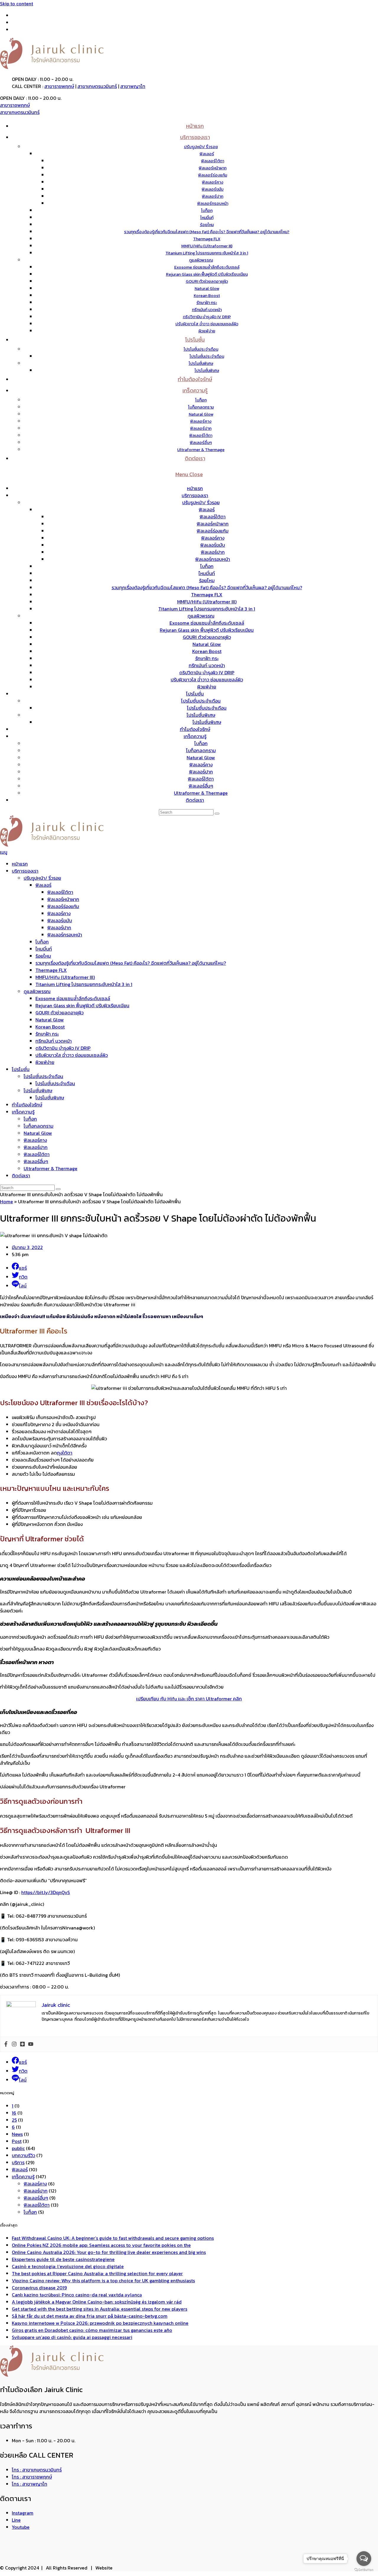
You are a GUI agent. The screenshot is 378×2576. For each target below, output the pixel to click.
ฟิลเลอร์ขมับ (213, 545)
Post (17, 2141)
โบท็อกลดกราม (201, 750)
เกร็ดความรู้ (195, 736)
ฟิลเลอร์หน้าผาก (213, 524)
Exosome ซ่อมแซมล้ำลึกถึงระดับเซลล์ (207, 623)
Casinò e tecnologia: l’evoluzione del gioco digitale (68, 2266)
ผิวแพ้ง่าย (207, 687)
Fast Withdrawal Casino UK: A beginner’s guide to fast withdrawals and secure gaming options (113, 2238)
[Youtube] (31, 2044)
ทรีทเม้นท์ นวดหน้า (207, 665)
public (18, 2148)
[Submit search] (217, 814)
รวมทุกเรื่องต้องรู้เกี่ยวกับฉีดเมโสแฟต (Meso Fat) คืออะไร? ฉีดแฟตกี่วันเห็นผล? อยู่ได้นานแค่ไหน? (207, 587)
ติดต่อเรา (195, 800)
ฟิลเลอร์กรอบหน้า (213, 559)
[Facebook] (6, 2044)
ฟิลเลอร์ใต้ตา (213, 517)
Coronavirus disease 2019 (39, 2288)
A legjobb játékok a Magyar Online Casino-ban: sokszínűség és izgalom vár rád (97, 2302)
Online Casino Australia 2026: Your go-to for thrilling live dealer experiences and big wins (109, 2252)
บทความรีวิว (23, 2155)
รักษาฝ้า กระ (207, 658)
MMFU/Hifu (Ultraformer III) (207, 602)
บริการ (18, 2162)
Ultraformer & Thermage (201, 793)
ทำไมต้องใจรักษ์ (195, 729)
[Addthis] (22, 2044)
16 (14, 2113)
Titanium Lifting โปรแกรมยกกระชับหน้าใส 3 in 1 (207, 609)
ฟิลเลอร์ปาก (213, 552)
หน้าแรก (195, 488)
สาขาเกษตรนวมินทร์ (97, 86)
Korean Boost (207, 651)
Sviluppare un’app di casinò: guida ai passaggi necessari (72, 2337)
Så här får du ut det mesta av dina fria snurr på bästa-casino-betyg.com (90, 2316)
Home (6, 1202)
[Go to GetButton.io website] (364, 2570)
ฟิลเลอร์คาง (213, 538)
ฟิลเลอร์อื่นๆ (201, 786)
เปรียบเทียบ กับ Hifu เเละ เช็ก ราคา (189, 1699)
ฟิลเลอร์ (207, 510)
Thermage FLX (207, 595)
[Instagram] (14, 2044)
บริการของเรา (195, 495)
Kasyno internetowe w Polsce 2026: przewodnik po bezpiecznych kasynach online (100, 2323)
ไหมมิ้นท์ (207, 573)
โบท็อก (207, 566)
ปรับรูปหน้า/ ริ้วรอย (201, 502)
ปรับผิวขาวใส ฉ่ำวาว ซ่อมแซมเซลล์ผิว (207, 680)
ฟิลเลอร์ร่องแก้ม (213, 531)
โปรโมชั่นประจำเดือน (201, 701)
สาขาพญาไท (133, 86)
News (17, 2134)
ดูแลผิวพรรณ (201, 616)
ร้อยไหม (207, 580)
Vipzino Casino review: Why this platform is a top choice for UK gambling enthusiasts (103, 2280)
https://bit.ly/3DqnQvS (46, 1892)
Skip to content (17, 4)
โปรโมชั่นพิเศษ (201, 715)
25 (14, 2120)
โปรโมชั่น (195, 694)
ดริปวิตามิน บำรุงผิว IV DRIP (207, 672)
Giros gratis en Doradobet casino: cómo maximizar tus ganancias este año (92, 2330)
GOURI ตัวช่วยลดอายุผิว (207, 637)
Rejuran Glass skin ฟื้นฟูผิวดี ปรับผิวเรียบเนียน (207, 630)
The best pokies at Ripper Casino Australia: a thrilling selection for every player (97, 2273)
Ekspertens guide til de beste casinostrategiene (63, 2259)
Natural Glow (207, 644)
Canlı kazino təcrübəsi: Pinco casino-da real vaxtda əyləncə (77, 2295)
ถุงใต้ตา (65, 1453)
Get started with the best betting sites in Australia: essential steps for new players (100, 2309)
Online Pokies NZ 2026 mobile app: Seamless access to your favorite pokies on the (101, 2245)
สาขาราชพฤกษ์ (59, 86)
